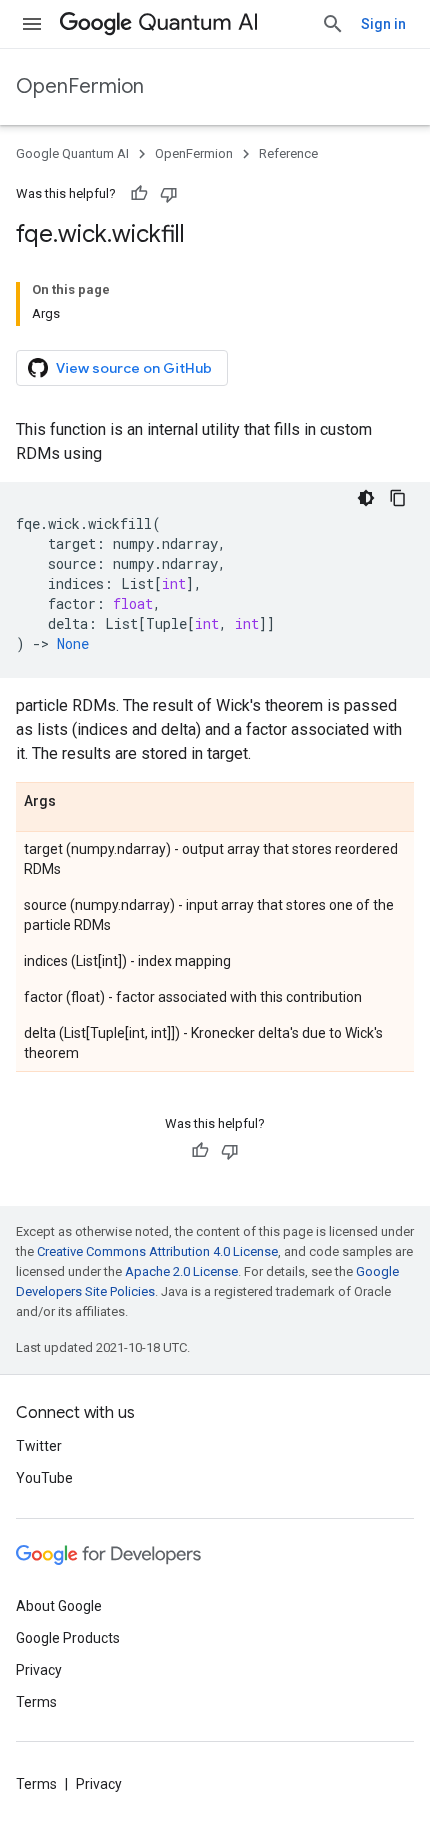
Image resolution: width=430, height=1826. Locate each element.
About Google (59, 1606)
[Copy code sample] (398, 498)
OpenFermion (80, 86)
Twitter (39, 1446)
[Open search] (333, 24)
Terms (36, 1702)
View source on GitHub (134, 368)
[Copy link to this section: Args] (76, 802)
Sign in (383, 24)
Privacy (39, 1670)
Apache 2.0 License (181, 1271)
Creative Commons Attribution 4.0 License (157, 1251)
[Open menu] (32, 24)
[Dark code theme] (366, 498)
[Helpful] (139, 194)
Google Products (68, 1638)
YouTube (44, 1478)
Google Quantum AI (72, 153)
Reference (288, 153)
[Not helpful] (169, 194)
